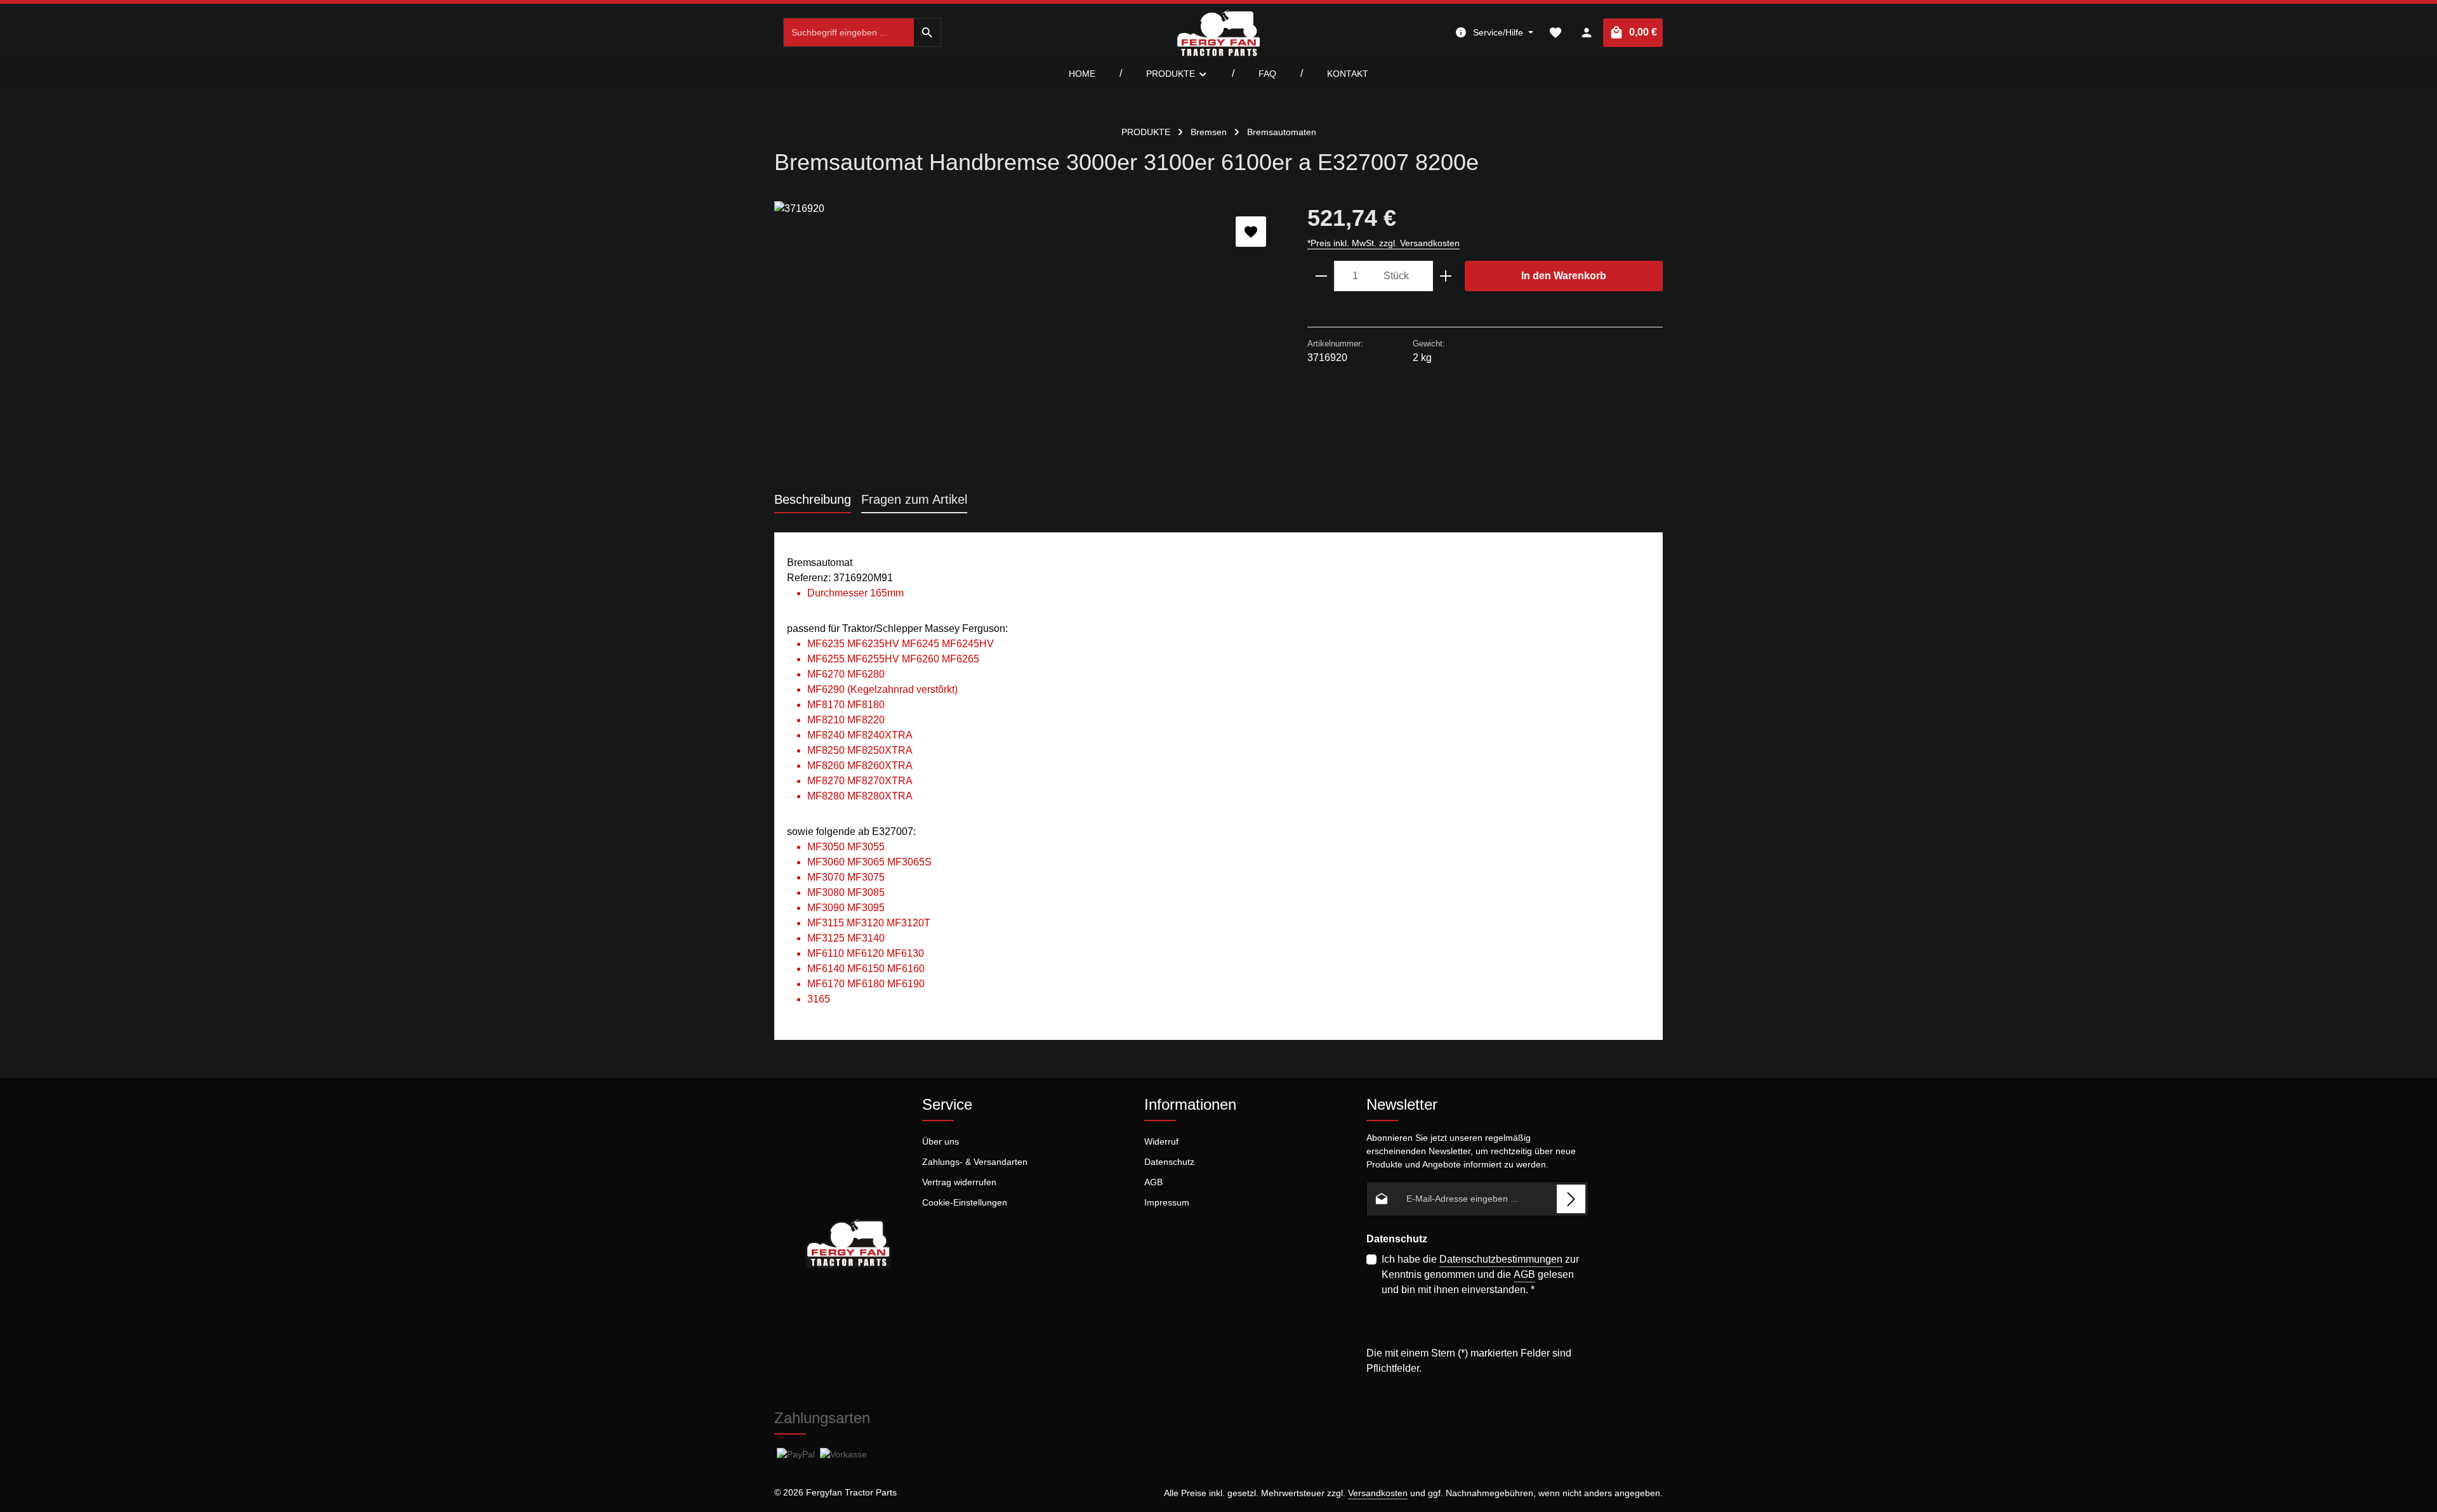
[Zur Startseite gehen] (1218, 32)
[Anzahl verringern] (1321, 276)
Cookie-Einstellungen (965, 1202)
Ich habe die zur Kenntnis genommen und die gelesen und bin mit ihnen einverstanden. (1480, 1274)
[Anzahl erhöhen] (1446, 276)
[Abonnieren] (1571, 1199)
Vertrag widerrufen (959, 1182)
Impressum (1167, 1202)
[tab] (813, 500)
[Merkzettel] (1555, 33)
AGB (1153, 1182)
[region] (1028, 338)
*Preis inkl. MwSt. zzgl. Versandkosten (1384, 243)
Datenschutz (1169, 1162)
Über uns (941, 1141)
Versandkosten (1378, 1493)
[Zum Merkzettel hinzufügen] (1251, 232)
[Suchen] (928, 32)
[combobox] (849, 32)
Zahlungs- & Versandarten (975, 1162)
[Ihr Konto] (1586, 33)
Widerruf (1161, 1141)
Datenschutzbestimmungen (1501, 1259)
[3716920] (1028, 338)
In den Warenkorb (1564, 276)
